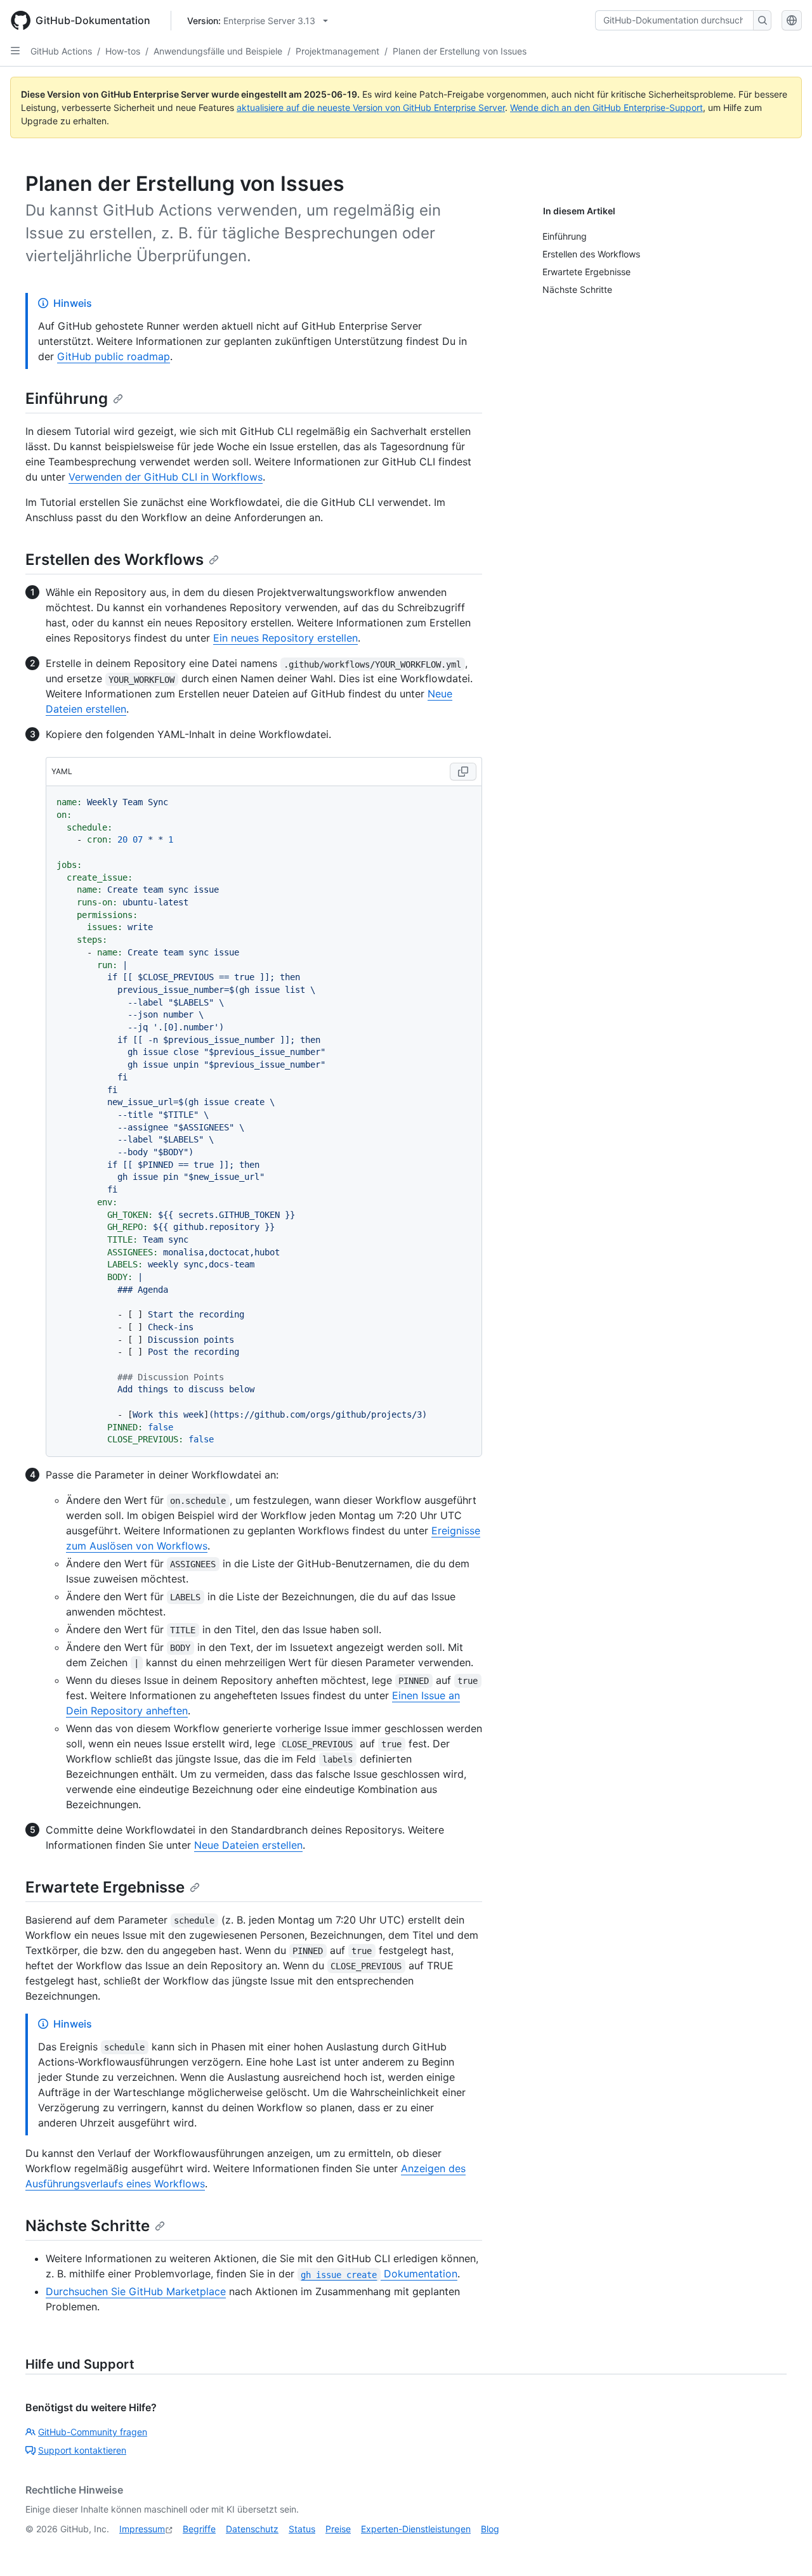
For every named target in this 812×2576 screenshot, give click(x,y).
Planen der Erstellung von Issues (460, 51)
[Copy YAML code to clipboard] (463, 772)
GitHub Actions (61, 51)
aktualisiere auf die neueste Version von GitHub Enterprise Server (371, 107)
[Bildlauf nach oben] (784, 2548)
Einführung (67, 398)
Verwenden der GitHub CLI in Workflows (166, 477)
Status (302, 2529)
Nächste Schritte (88, 2226)
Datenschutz (252, 2529)
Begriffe (199, 2529)
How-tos (123, 51)
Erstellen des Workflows (115, 560)
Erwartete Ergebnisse (105, 1887)
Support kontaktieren (82, 2450)
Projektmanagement (337, 51)
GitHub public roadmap (114, 356)
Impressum (142, 2529)
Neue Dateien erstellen (248, 1845)
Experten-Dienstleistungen (416, 2529)
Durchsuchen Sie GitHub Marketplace (136, 2291)
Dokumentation (379, 2274)
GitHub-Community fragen (93, 2432)
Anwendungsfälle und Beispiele (218, 51)
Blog (490, 2529)
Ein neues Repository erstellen (285, 638)
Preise (338, 2529)
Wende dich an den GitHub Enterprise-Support (606, 107)
